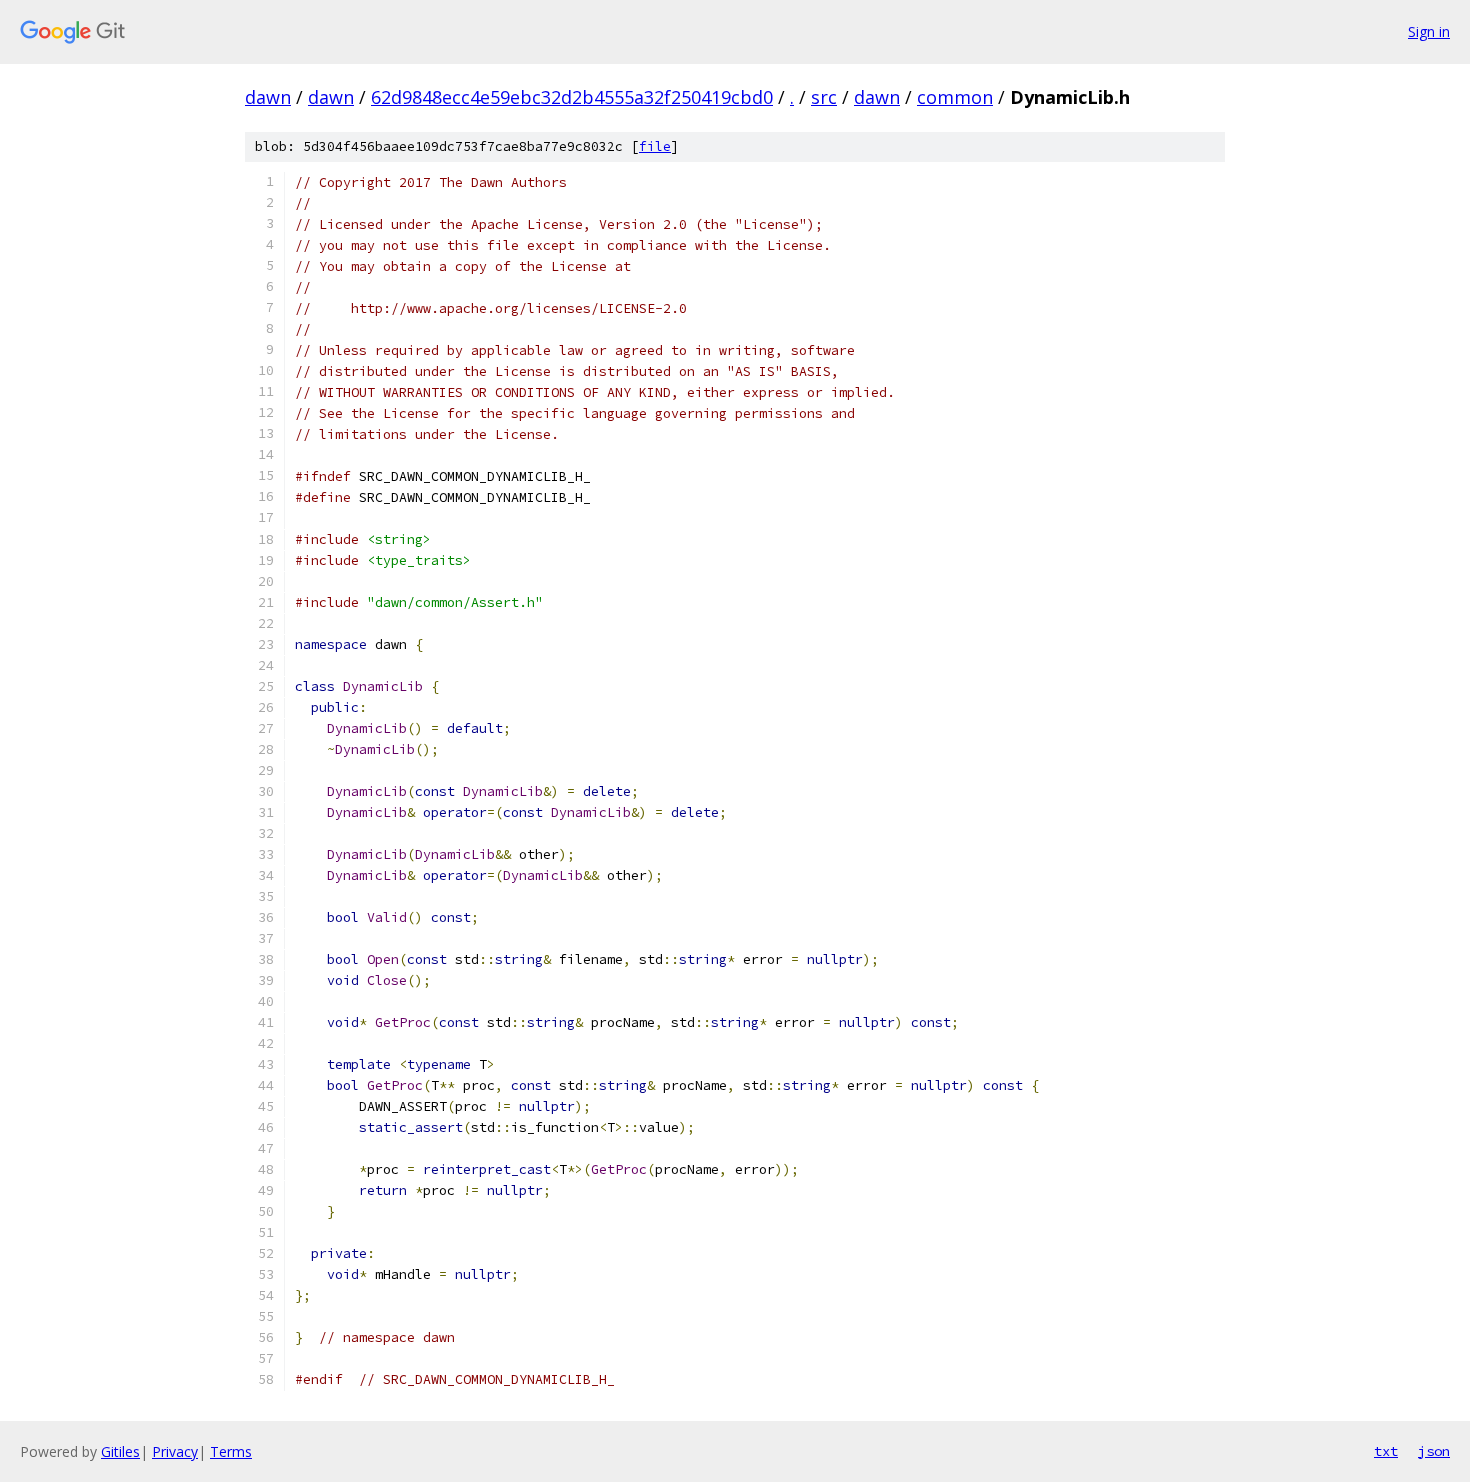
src (824, 97)
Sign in (1429, 31)
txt (1386, 1451)
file (655, 146)
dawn (268, 97)
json (1434, 1451)
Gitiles (120, 1451)
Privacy (175, 1451)
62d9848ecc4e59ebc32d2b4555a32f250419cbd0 (572, 97)
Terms (231, 1451)
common (955, 97)
